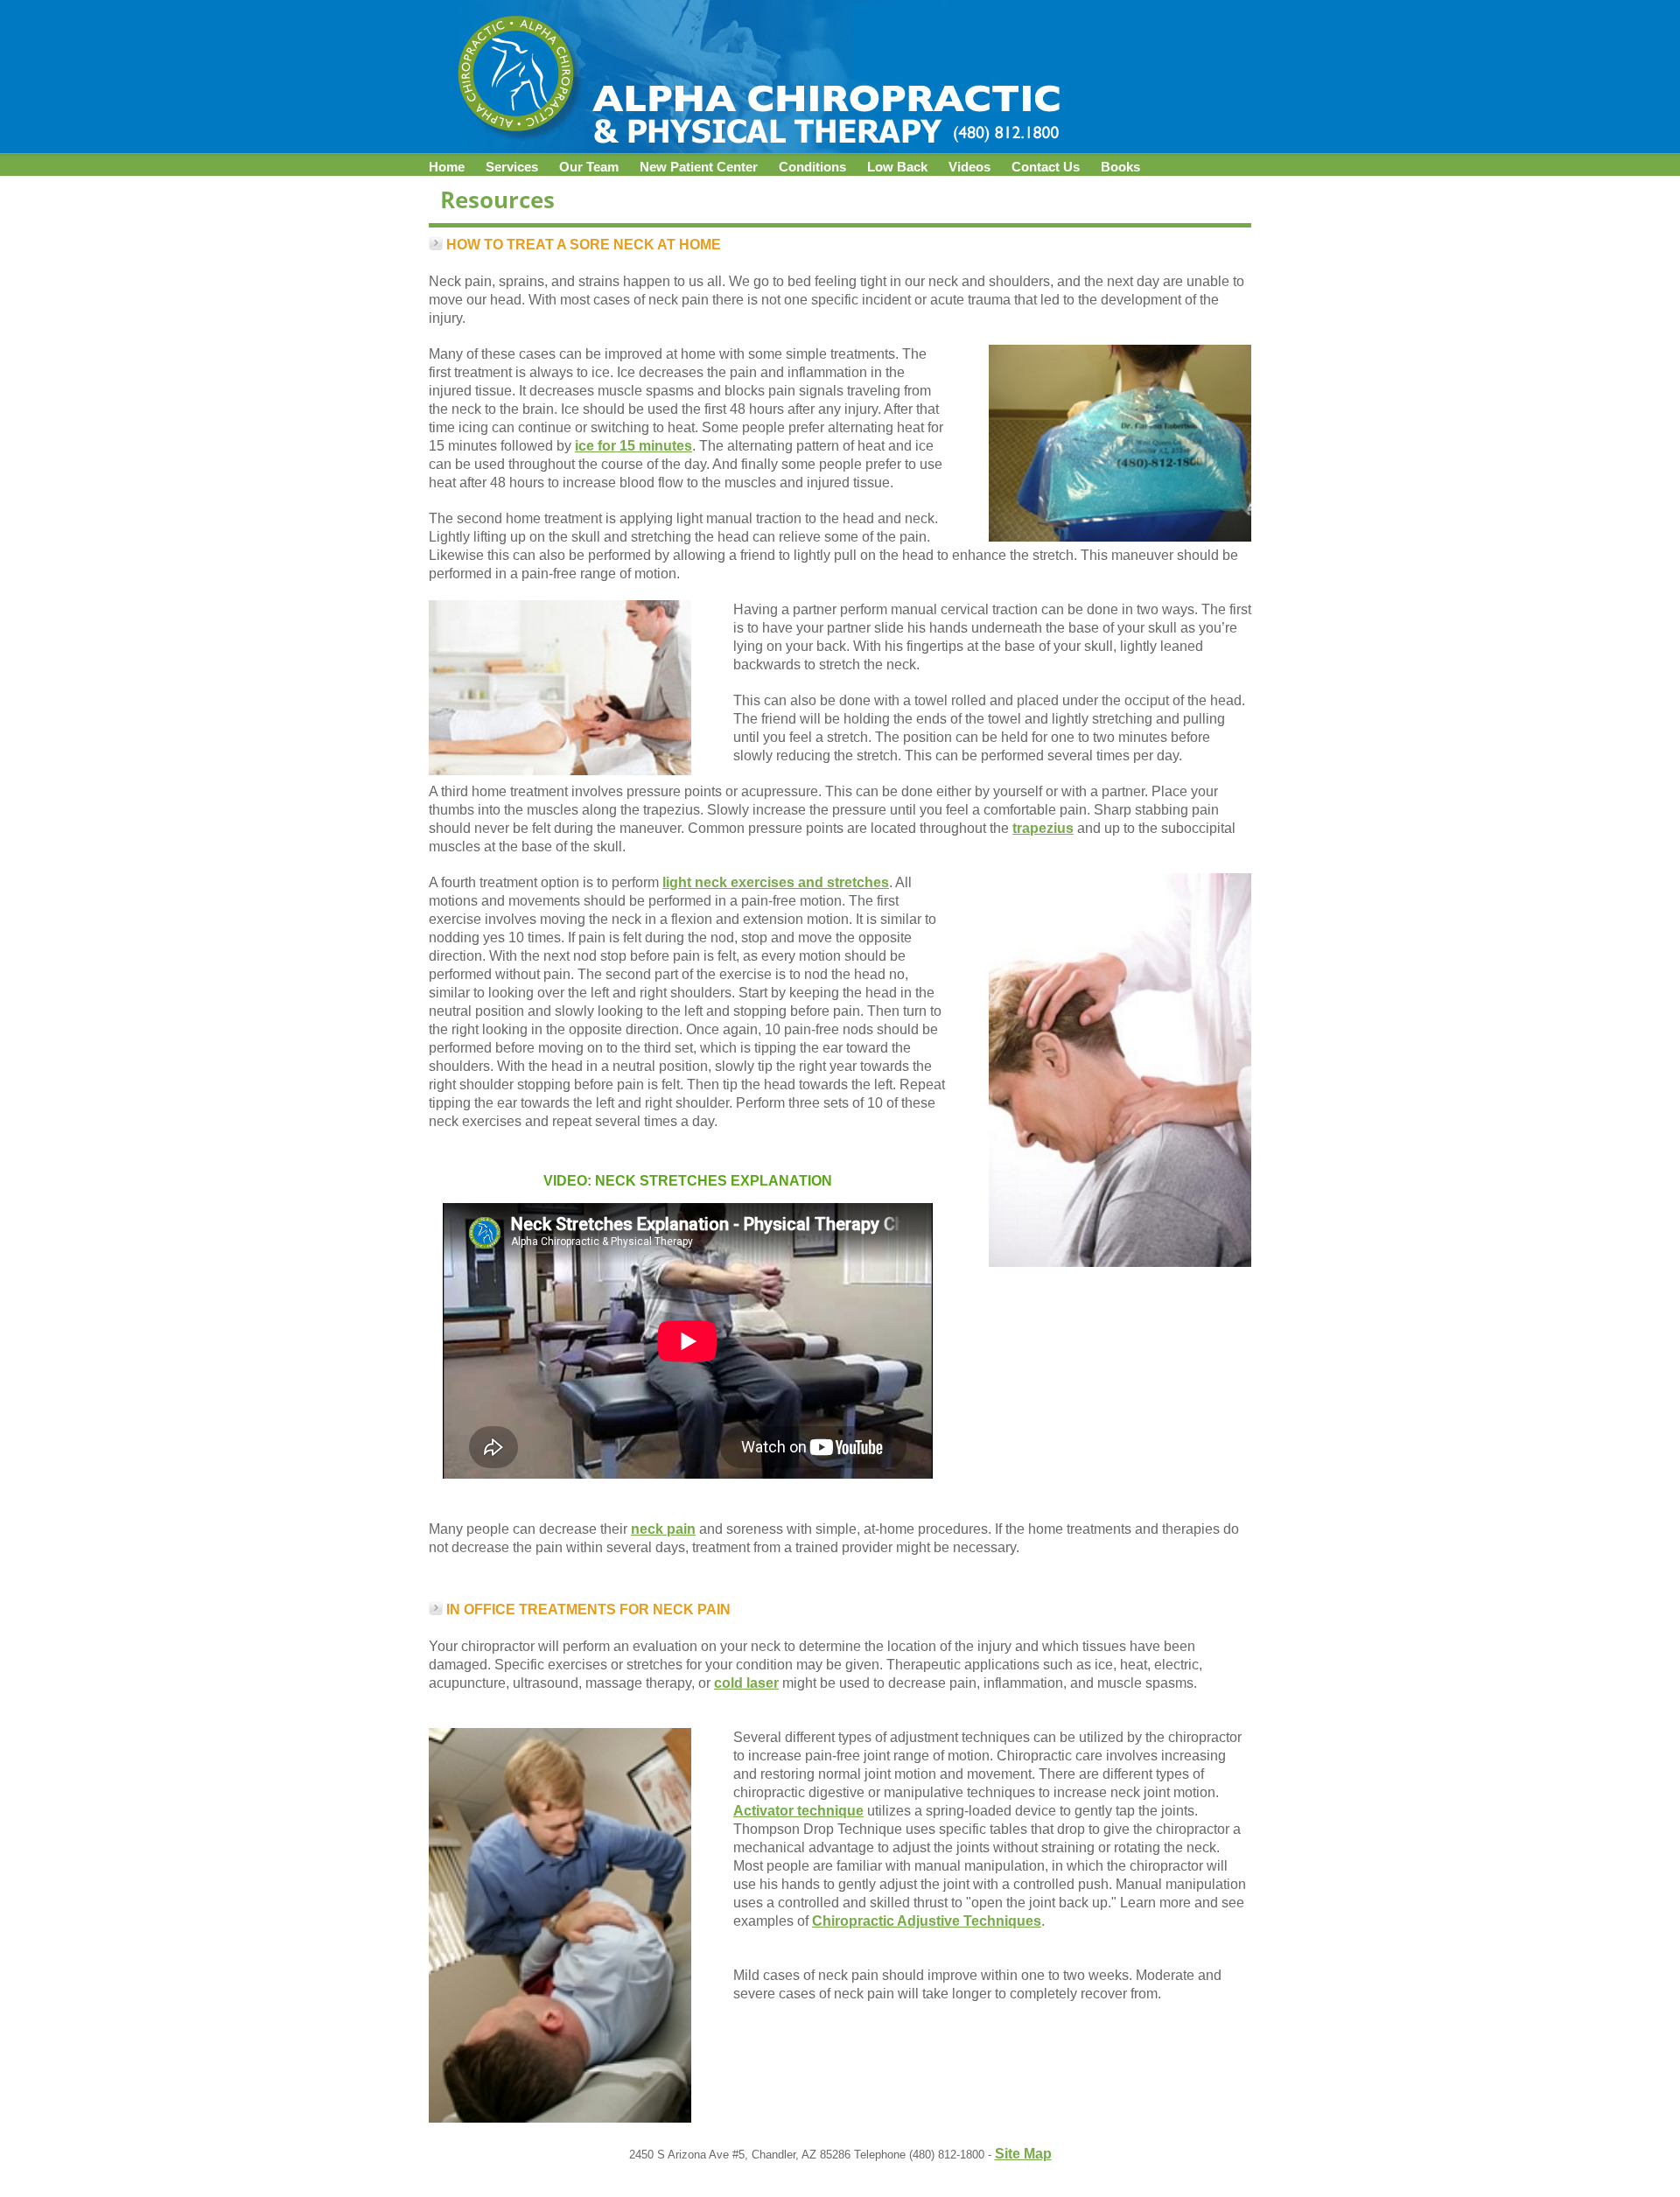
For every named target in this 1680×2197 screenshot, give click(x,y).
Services (512, 167)
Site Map (1023, 2154)
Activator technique (798, 1811)
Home (447, 167)
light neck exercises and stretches (776, 882)
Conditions (812, 167)
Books (1120, 167)
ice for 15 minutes (633, 446)
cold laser (746, 1683)
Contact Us (1046, 167)
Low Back (897, 167)
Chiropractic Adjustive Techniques (927, 1921)
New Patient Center (699, 167)
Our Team (589, 167)
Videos (969, 167)
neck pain (663, 1529)
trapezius (1043, 828)
